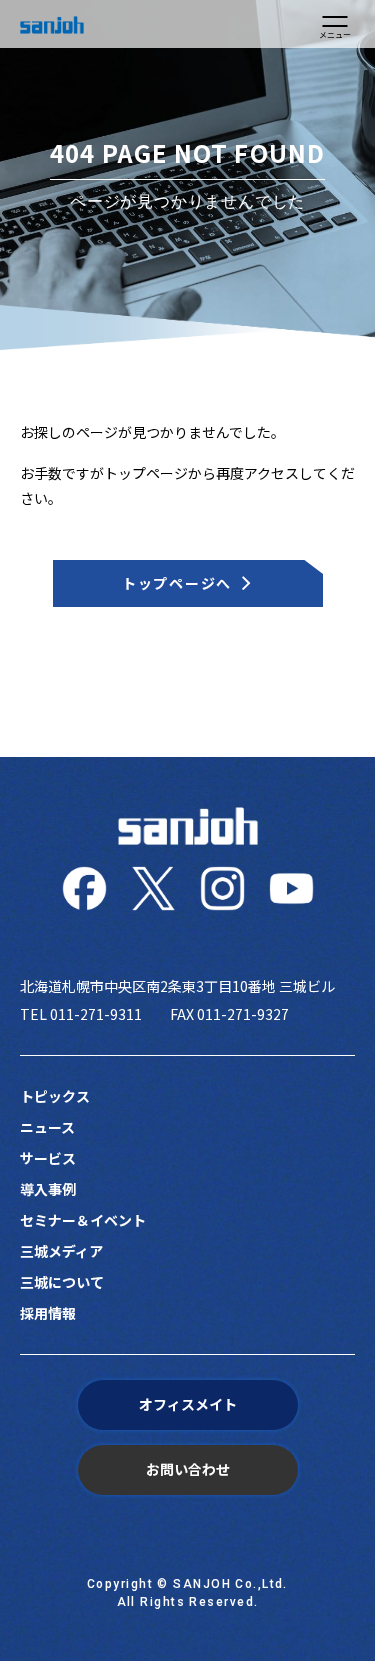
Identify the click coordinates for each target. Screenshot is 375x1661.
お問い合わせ (188, 1469)
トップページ (146, 473)
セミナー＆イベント (83, 1220)
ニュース (47, 1127)
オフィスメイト (188, 1404)
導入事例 (48, 1189)
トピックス (55, 1096)
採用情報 (48, 1313)
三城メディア (61, 1251)
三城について (62, 1282)
